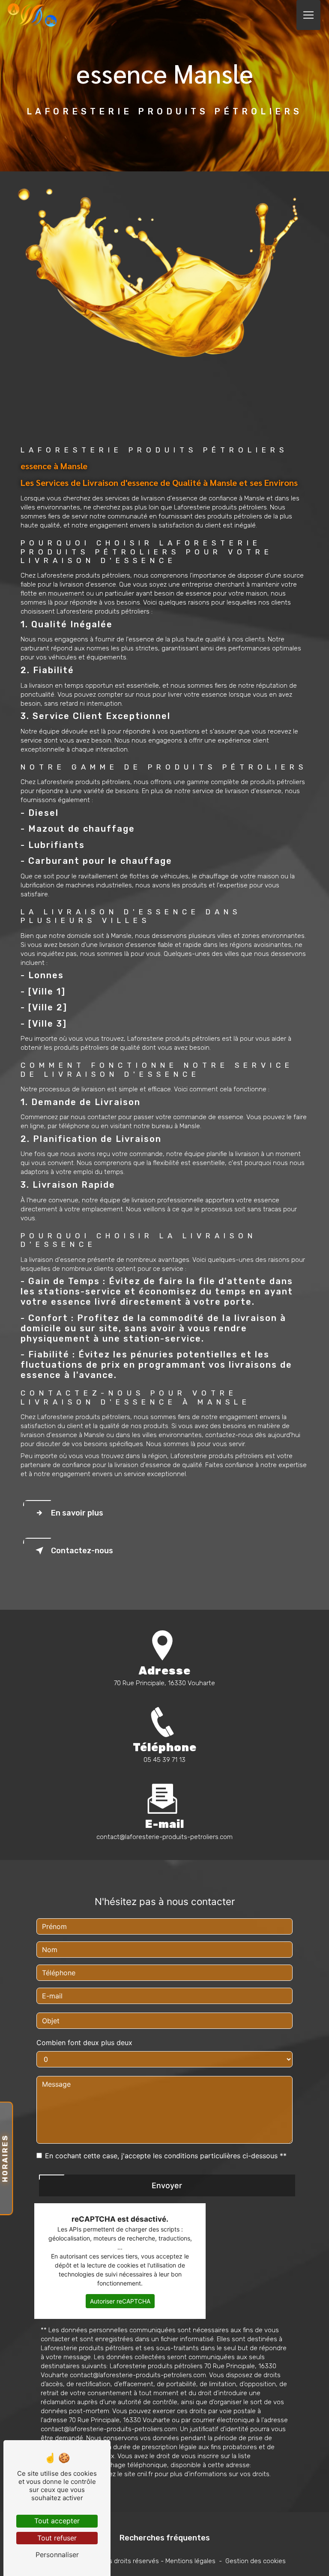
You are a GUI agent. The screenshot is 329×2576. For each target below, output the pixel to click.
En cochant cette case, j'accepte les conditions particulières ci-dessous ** (166, 2156)
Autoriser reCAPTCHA (120, 2301)
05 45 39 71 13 (164, 1760)
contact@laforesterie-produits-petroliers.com (164, 1837)
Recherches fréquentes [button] (165, 2538)
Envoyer (167, 2185)
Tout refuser (57, 2538)
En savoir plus (77, 1513)
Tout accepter (57, 2521)
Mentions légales (190, 2561)
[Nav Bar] (308, 15)
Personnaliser (57, 2555)
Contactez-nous (82, 1551)
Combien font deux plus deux (84, 2043)
